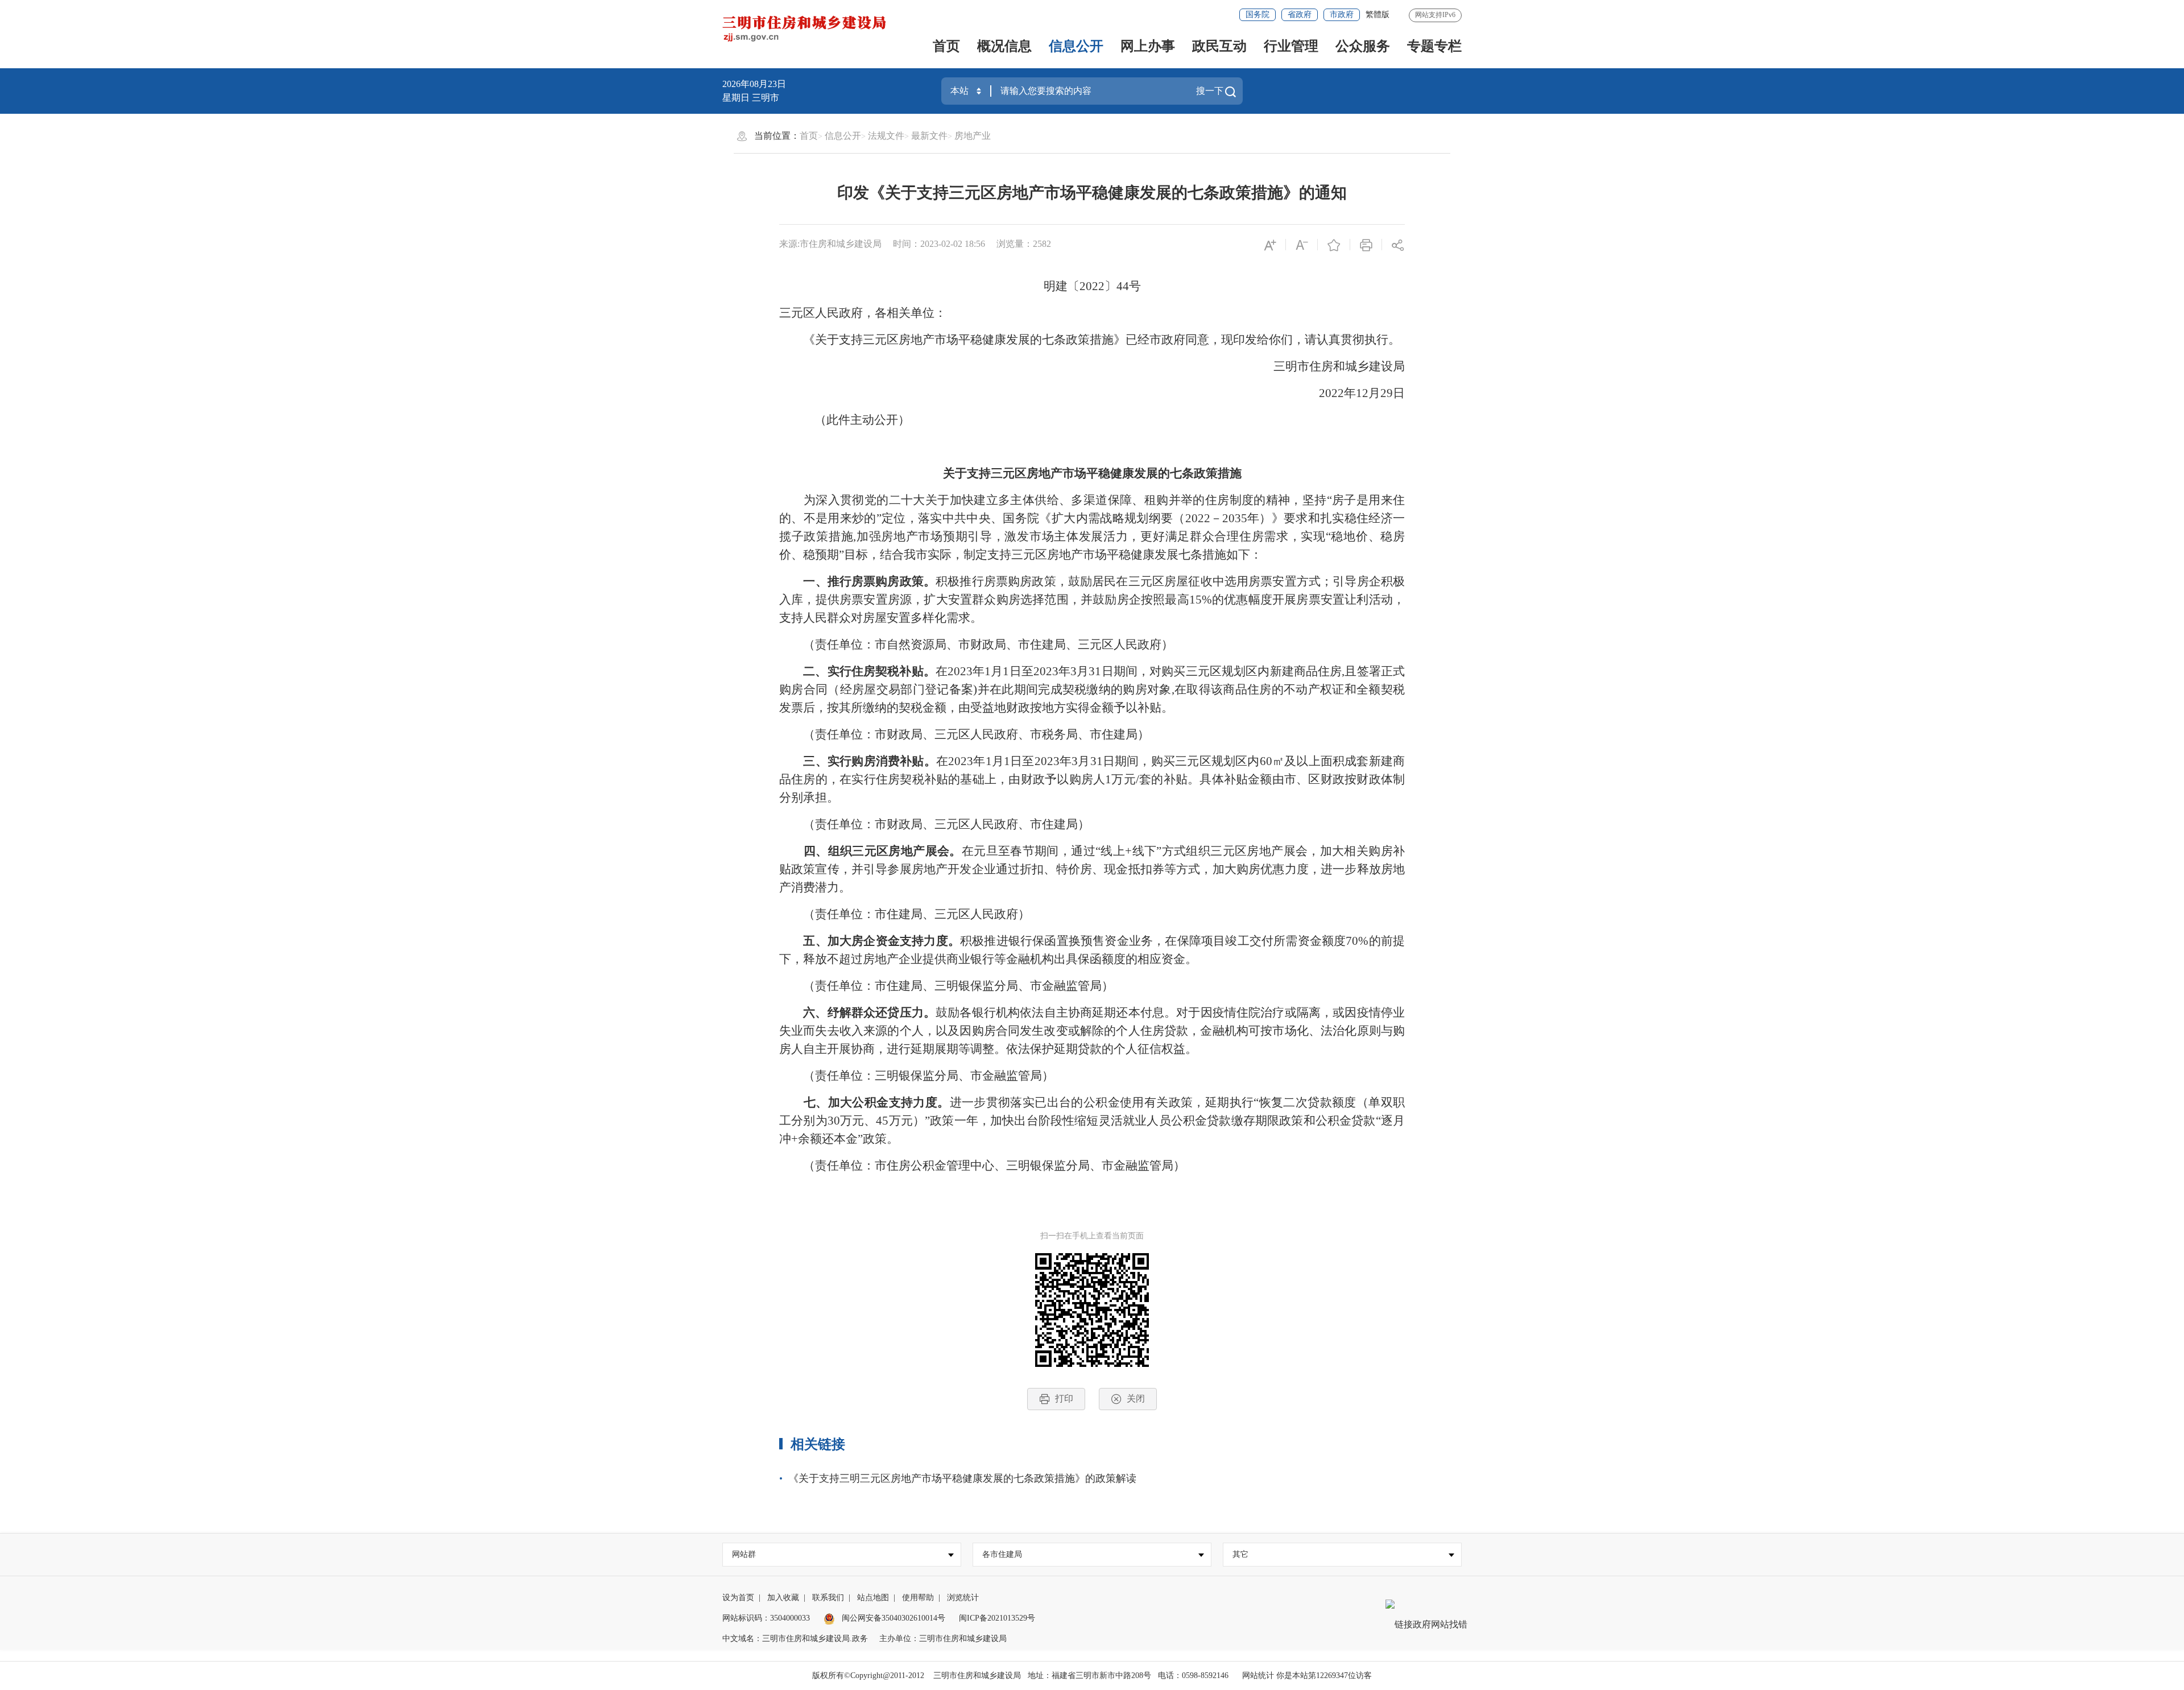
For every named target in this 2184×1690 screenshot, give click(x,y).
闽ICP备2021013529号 (997, 1618)
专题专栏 (1434, 46)
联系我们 (828, 1598)
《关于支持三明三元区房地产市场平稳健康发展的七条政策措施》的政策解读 (962, 1478)
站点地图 (873, 1598)
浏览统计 (963, 1598)
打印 (1064, 1398)
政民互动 (1219, 46)
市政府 (1342, 15)
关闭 (1136, 1398)
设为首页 (738, 1598)
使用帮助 (918, 1598)
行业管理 (1291, 46)
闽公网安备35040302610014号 (892, 1618)
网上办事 (1148, 46)
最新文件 (929, 136)
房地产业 (973, 136)
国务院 (1258, 15)
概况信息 (1004, 46)
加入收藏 (783, 1598)
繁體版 (1378, 15)
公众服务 (1363, 46)
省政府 (1300, 15)
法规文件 (886, 136)
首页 (946, 46)
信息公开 (1076, 46)
